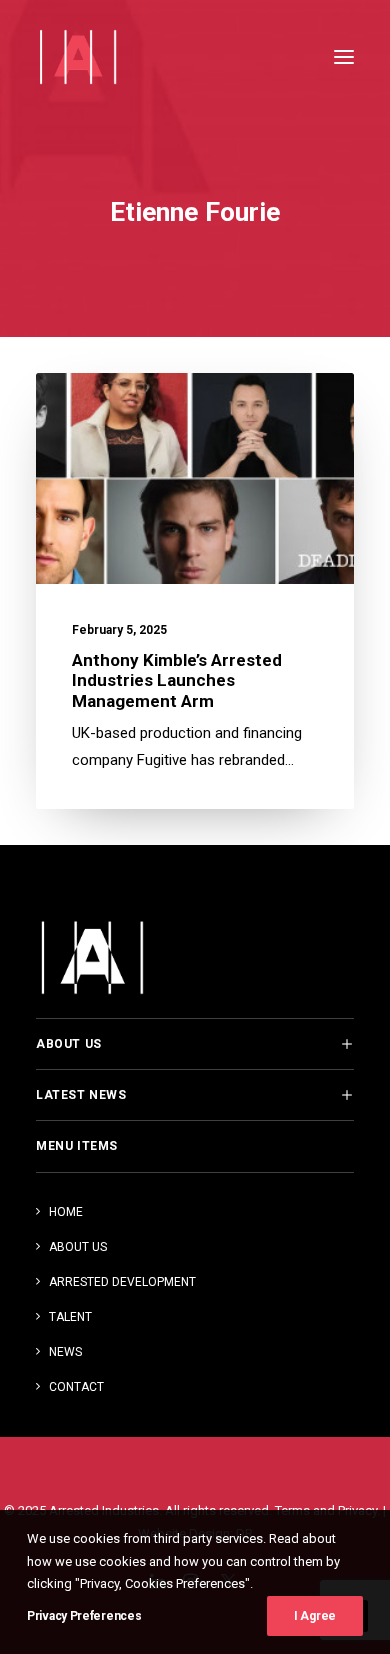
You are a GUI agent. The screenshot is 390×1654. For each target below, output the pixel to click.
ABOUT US (78, 1247)
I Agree (315, 1616)
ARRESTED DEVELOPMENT (122, 1282)
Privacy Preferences (84, 1616)
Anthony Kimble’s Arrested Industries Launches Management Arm (177, 680)
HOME (66, 1212)
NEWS (65, 1352)
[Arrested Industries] (77, 57)
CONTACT (76, 1387)
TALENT (70, 1317)
